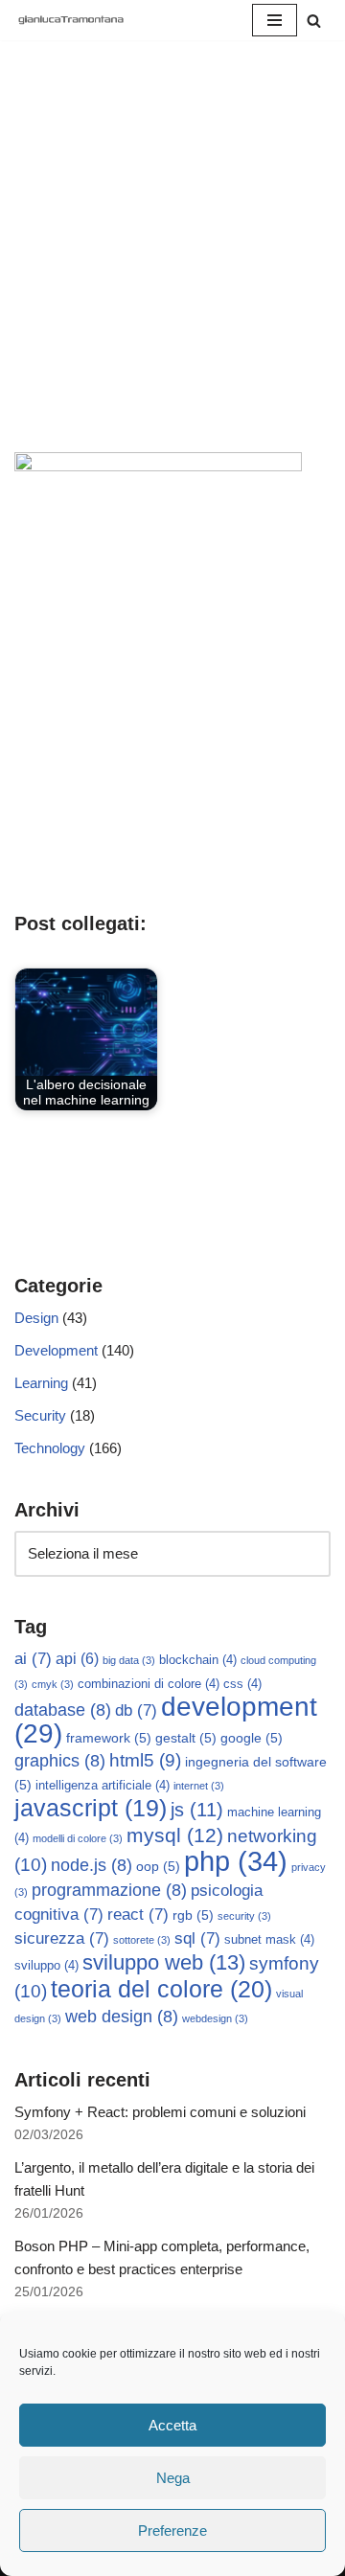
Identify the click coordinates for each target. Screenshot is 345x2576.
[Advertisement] (172, 270)
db (136, 1710)
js (197, 1810)
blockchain (198, 1660)
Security (40, 1415)
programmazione (109, 1890)
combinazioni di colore (149, 1684)
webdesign (215, 2018)
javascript (91, 1808)
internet (199, 1786)
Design (36, 1318)
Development (56, 1350)
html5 (145, 1760)
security (244, 1916)
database (63, 1710)
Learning (41, 1383)
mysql (175, 1835)
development (166, 1720)
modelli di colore (78, 1838)
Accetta (172, 2425)
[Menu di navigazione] (275, 20)
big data (129, 1660)
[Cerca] (314, 21)
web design (122, 2017)
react (138, 1915)
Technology (50, 1448)
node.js (92, 1865)
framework (109, 1738)
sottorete (142, 1940)
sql (197, 1938)
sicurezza (62, 1938)
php (236, 1861)
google (252, 1738)
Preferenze (172, 2530)
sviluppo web (164, 1962)
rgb (193, 1915)
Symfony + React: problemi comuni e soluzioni (160, 2112)
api (77, 1659)
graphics (60, 1761)
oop (158, 1866)
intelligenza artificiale (103, 1786)
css (242, 1684)
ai (33, 1659)
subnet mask (269, 1940)
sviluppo (46, 1966)
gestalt (186, 1738)
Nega (173, 2478)
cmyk (53, 1684)
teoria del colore (161, 1989)
